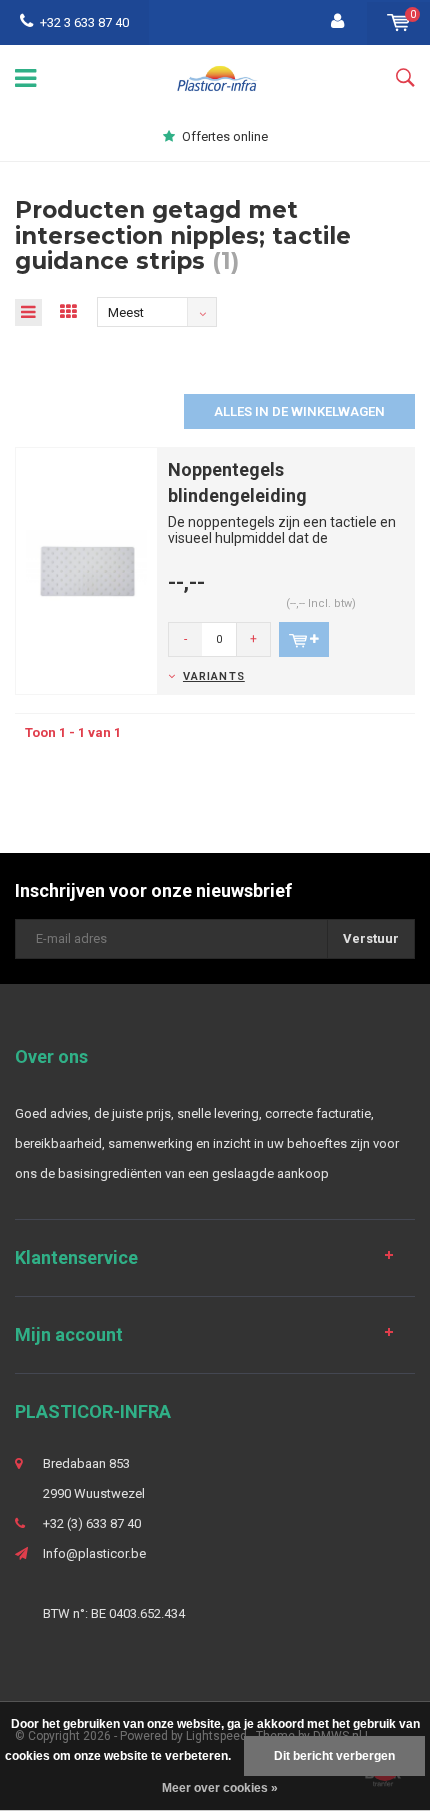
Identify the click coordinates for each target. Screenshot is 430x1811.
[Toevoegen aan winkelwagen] (304, 639)
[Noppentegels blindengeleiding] (86, 570)
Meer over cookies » (220, 1788)
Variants (214, 676)
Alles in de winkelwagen (299, 411)
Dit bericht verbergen (334, 1756)
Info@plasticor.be (94, 1553)
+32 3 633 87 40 (84, 22)
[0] (398, 22)
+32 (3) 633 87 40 (92, 1523)
